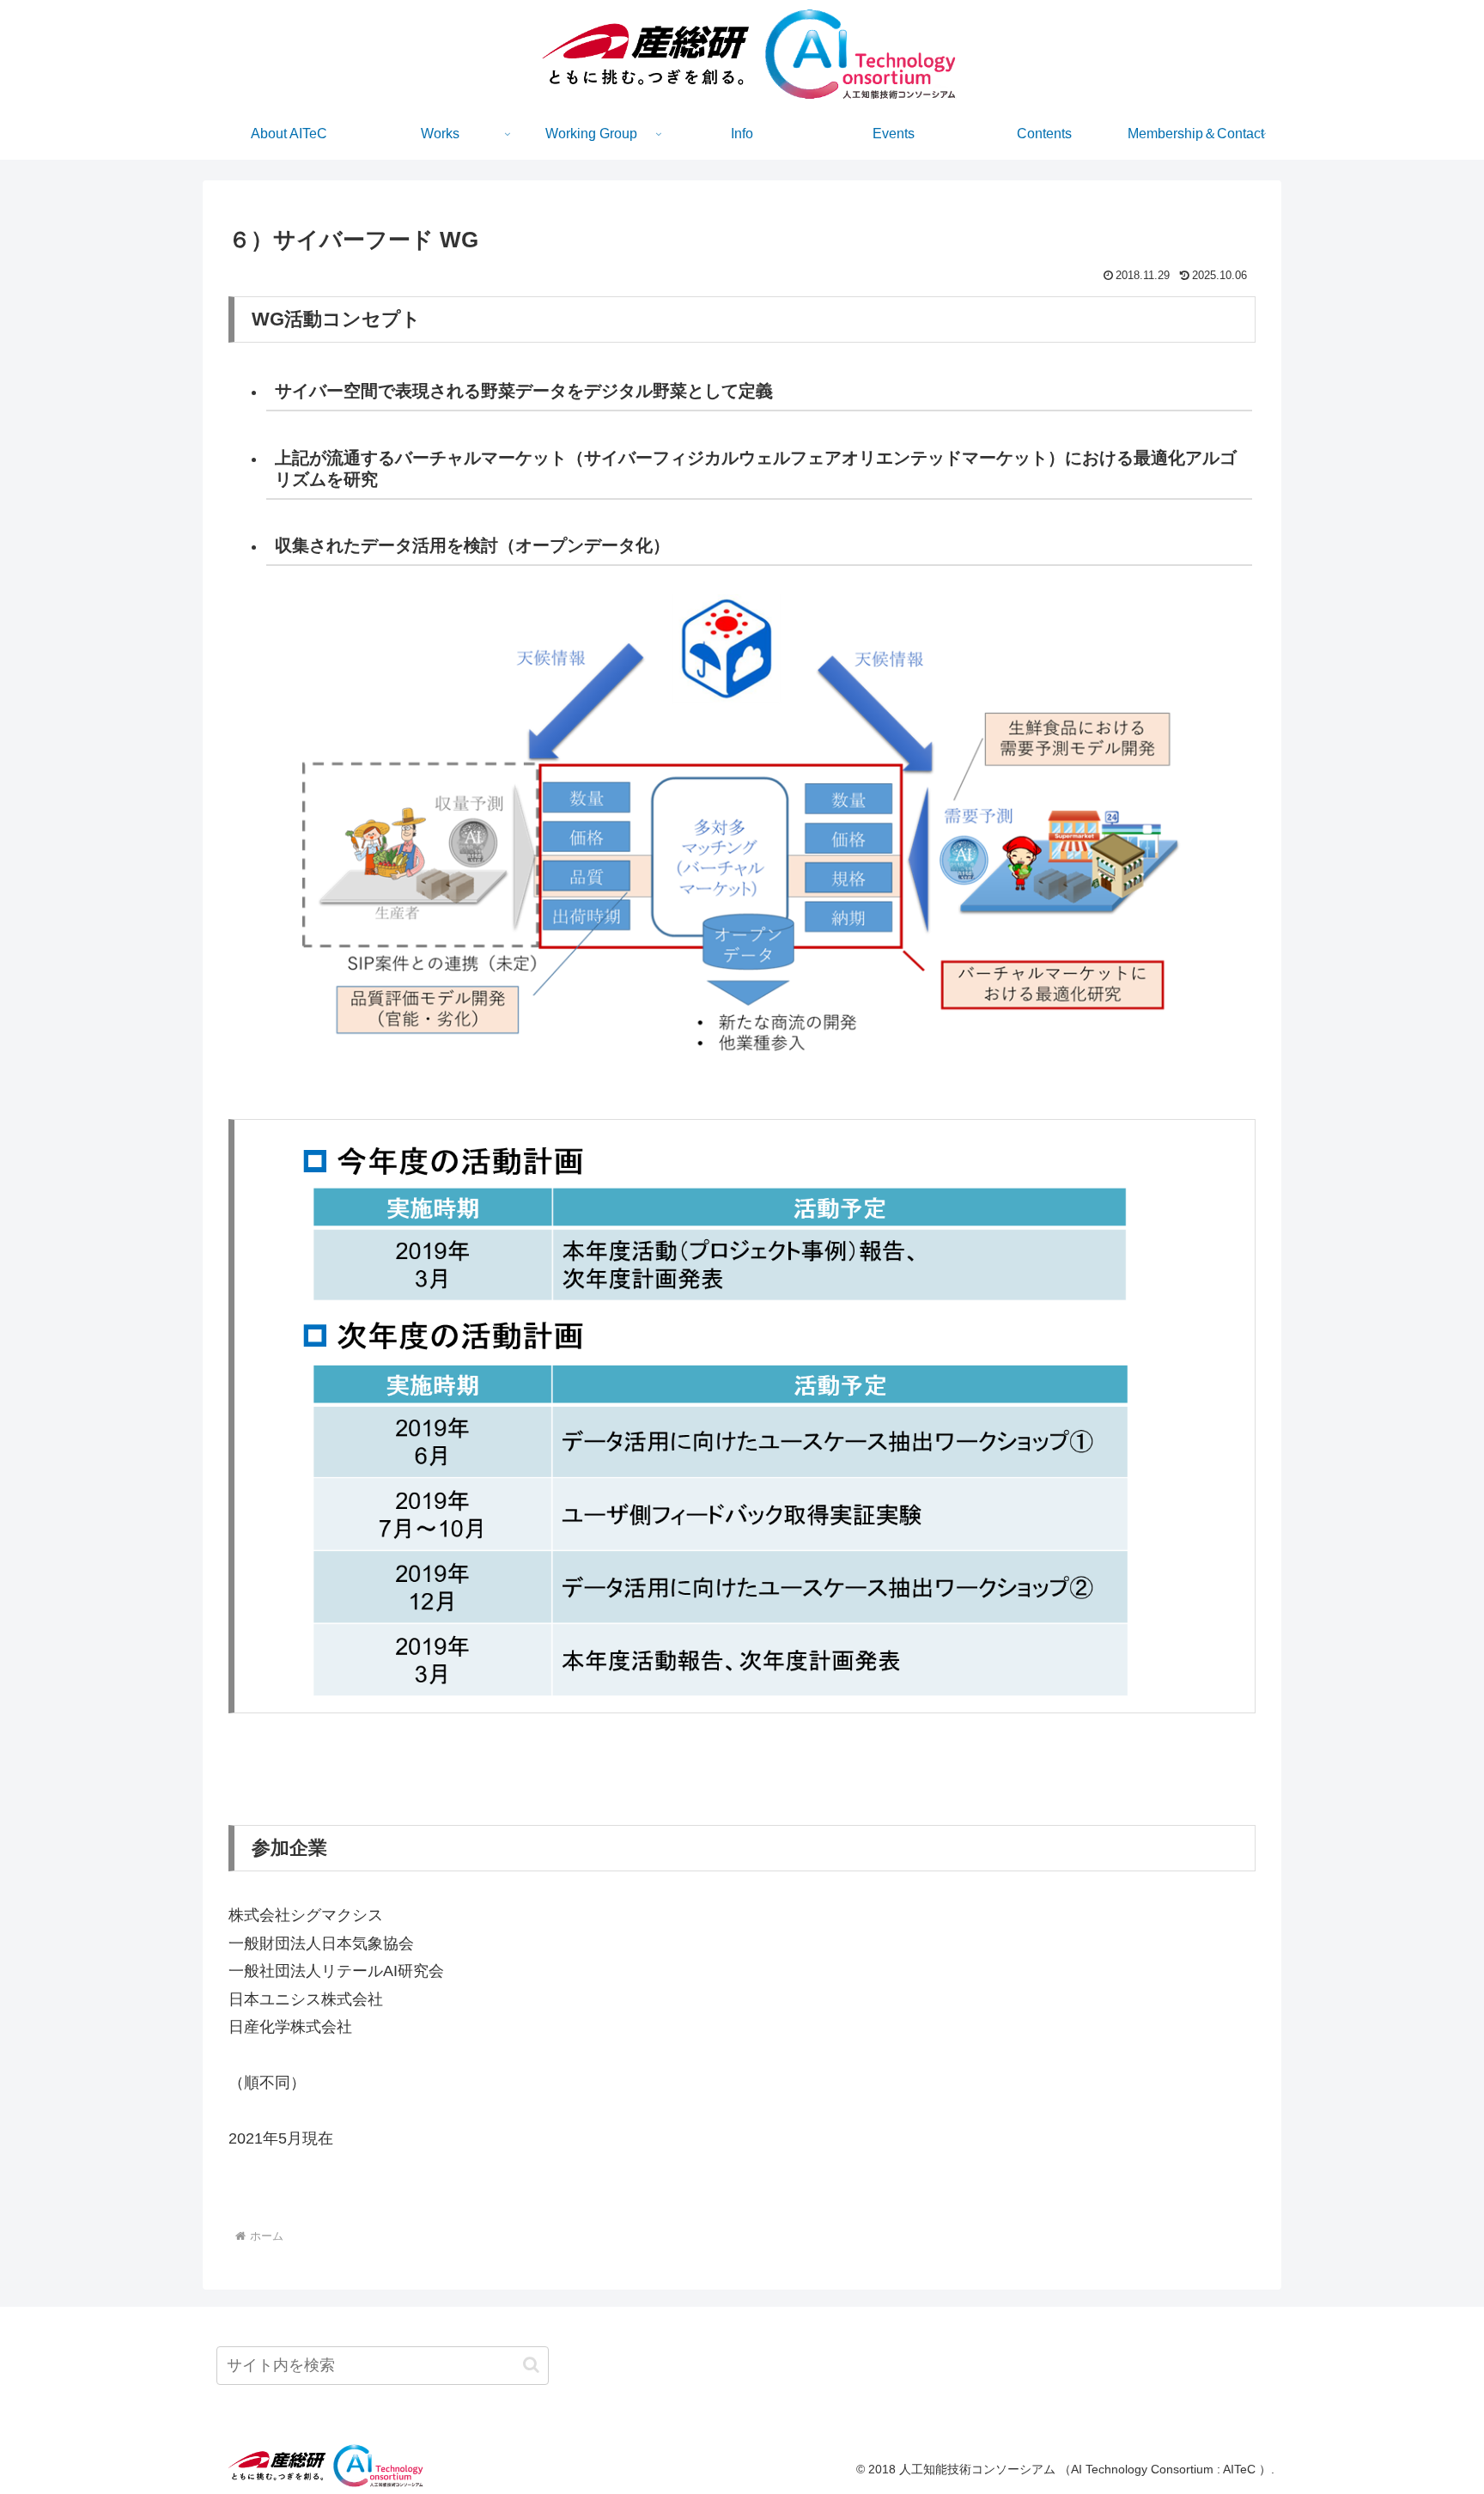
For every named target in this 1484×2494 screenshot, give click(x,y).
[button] (531, 2365)
